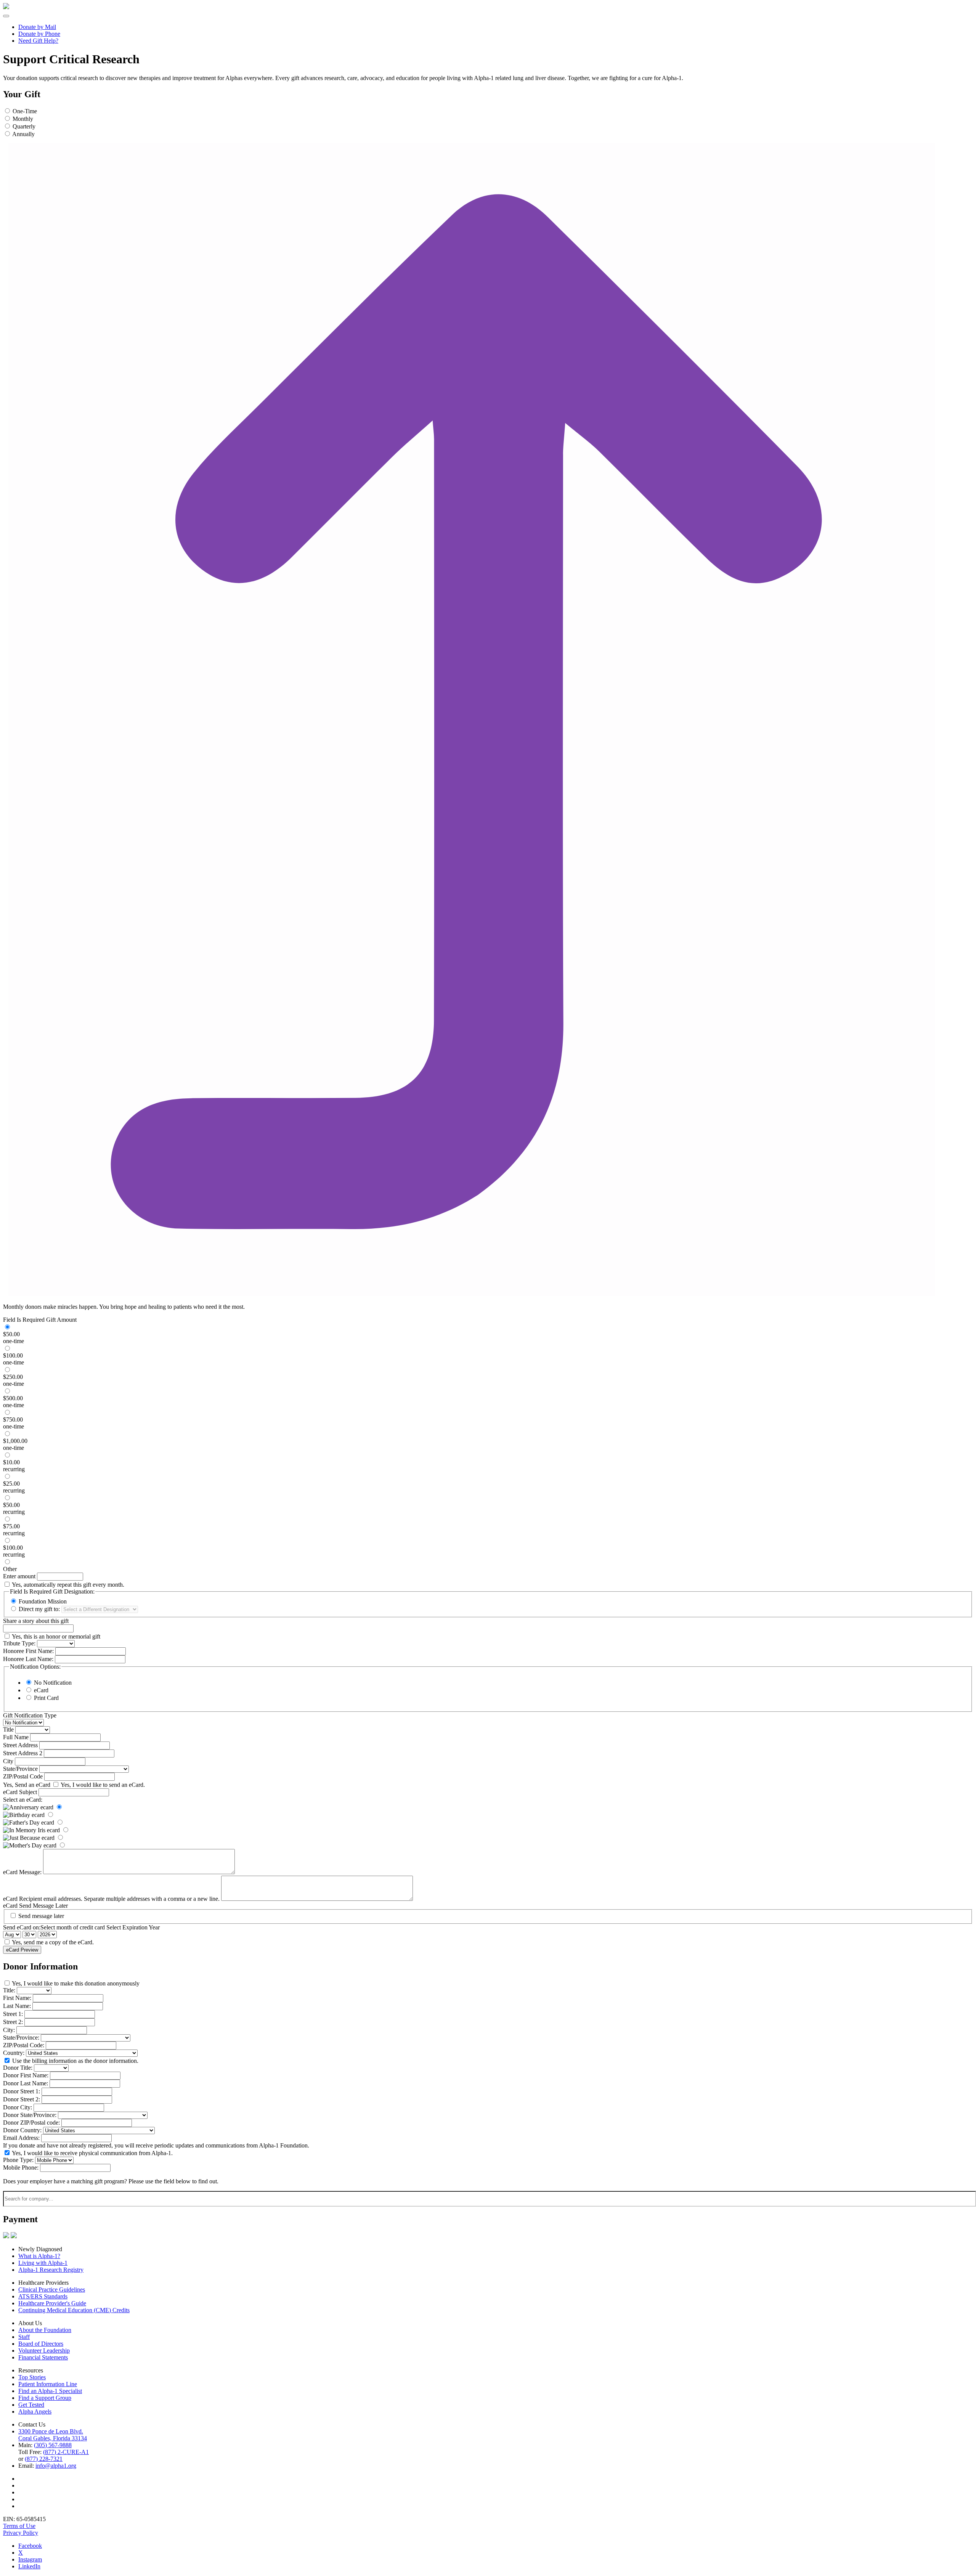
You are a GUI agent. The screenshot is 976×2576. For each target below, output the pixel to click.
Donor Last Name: (26, 2083)
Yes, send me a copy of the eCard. (53, 1942)
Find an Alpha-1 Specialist (50, 2391)
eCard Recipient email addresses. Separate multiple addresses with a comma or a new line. (111, 1899)
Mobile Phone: (21, 2168)
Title (8, 1729)
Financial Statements (43, 2357)
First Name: (17, 1998)
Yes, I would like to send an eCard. (103, 1785)
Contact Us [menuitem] (32, 2424)
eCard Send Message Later (35, 1906)
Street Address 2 (23, 1753)
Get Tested (31, 2405)
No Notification (53, 1683)
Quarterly (24, 126)
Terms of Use (19, 2526)
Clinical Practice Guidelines (52, 2290)
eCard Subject (20, 1792)
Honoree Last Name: (28, 1659)
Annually (23, 134)
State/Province (20, 1769)
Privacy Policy (21, 2533)
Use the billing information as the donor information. (75, 2061)
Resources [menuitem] (31, 2370)
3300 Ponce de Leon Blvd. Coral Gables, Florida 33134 (53, 2435)
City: (9, 2030)
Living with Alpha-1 (43, 2263)
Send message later (41, 1916)
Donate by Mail (37, 27)
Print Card (46, 1698)
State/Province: (21, 2038)
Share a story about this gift (36, 1621)
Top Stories (32, 2377)
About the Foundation (45, 2330)
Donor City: (18, 2107)
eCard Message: (22, 1872)
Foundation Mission (43, 1601)
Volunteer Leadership (44, 2350)
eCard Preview (22, 1950)
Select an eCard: (23, 1800)
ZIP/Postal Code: (24, 2045)
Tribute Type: (19, 1643)
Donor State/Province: (30, 2115)
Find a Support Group (45, 2398)
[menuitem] (496, 27)
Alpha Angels (35, 2411)
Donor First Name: (26, 2075)
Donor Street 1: (22, 2091)
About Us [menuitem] (30, 2323)
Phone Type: (18, 2160)
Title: (9, 1990)
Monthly (23, 119)
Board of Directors (41, 2344)
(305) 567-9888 (53, 2445)
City (8, 1761)
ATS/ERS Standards (43, 2296)
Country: (14, 2053)
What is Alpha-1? (39, 2256)
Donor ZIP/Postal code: (31, 2123)
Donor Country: (22, 2130)
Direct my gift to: (39, 1609)
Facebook (30, 2546)
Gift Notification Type (30, 1715)
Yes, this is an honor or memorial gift (56, 1636)
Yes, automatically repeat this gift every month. (68, 1585)
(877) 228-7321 (44, 2459)
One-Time (25, 111)
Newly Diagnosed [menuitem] (40, 2249)
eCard (41, 1690)
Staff (24, 2337)
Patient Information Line (48, 2384)
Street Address (20, 1745)
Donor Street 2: (22, 2099)
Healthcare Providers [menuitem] (43, 2283)
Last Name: (17, 2006)
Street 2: (13, 2022)
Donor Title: (18, 2068)
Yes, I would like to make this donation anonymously (76, 1983)
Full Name (16, 1737)
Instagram (30, 2559)
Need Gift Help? (38, 41)
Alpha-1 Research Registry (51, 2270)
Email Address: (21, 2138)
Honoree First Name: (28, 1651)
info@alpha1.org (56, 2466)
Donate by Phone (39, 34)
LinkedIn (29, 2566)
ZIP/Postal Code (23, 1776)
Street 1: (13, 2014)
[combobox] (490, 2199)
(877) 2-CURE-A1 (66, 2452)
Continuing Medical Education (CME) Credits (74, 2310)
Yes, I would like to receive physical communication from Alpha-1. (92, 2153)
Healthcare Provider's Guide (52, 2303)
